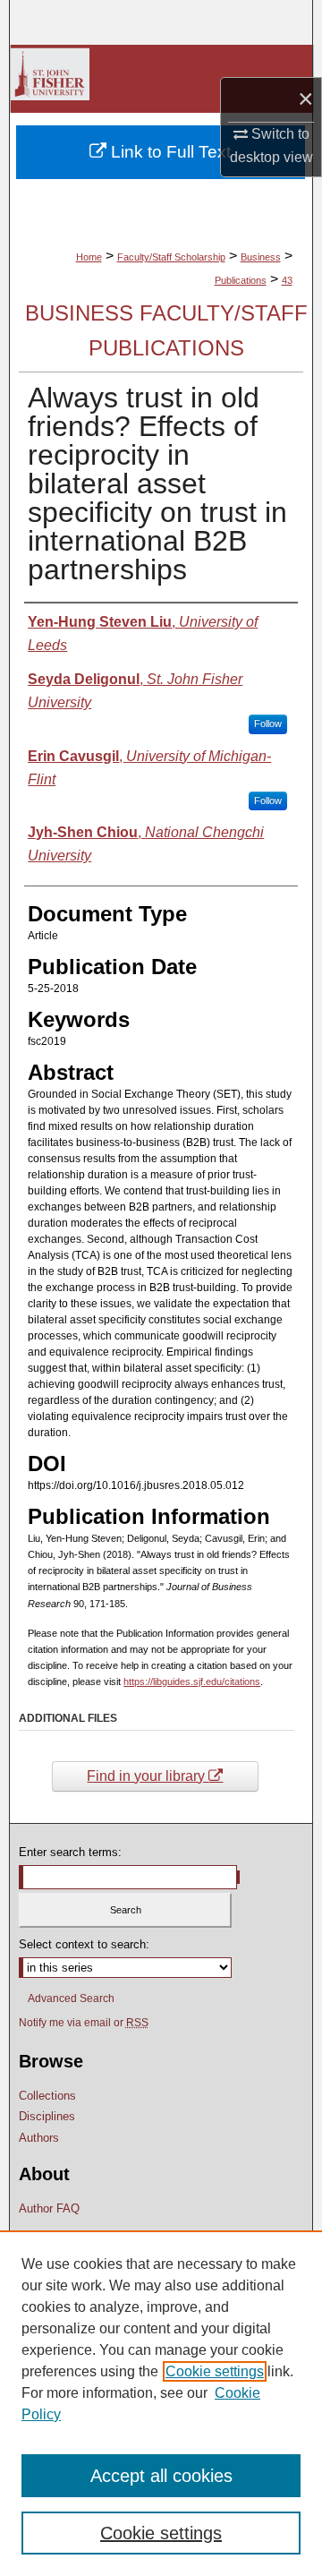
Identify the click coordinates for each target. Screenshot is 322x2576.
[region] (161, 2403)
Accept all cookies (161, 2476)
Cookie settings (215, 2371)
